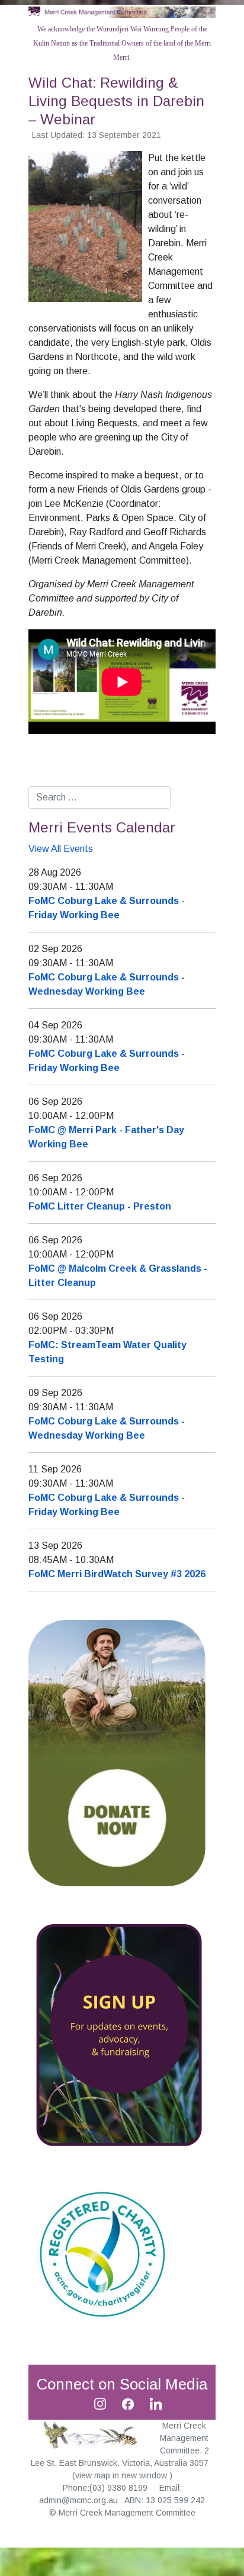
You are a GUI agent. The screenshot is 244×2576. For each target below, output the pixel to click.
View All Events (61, 849)
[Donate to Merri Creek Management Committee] (117, 1752)
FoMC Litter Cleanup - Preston (100, 1206)
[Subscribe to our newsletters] (117, 2034)
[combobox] (99, 797)
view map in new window (122, 2475)
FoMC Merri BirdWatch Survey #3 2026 (117, 1574)
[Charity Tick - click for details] (102, 2253)
